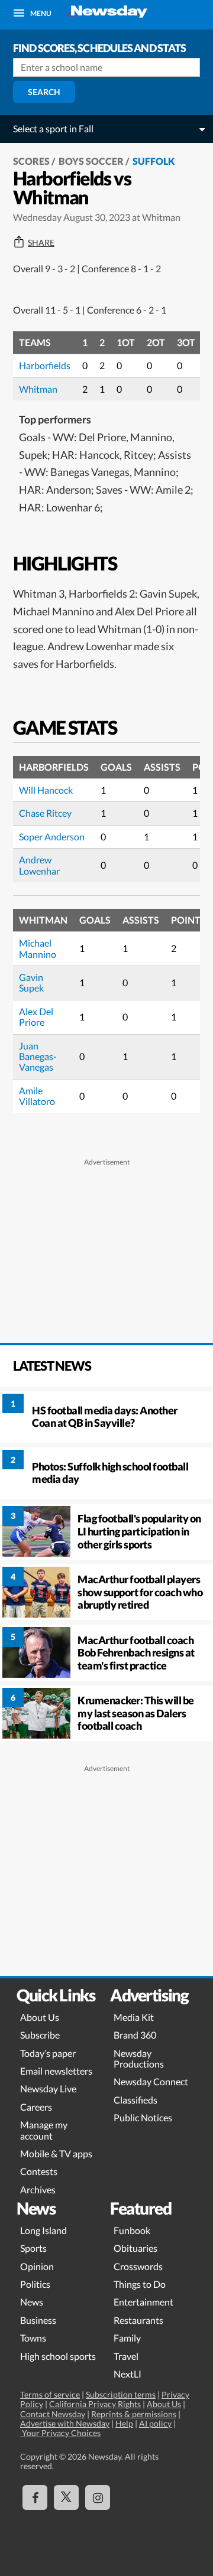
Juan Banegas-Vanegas (38, 1057)
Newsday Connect (151, 2081)
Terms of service (50, 2394)
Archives (38, 2189)
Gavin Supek (31, 982)
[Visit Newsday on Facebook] (35, 2497)
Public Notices (143, 2117)
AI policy (155, 2423)
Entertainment (143, 2302)
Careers (36, 2107)
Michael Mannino (38, 948)
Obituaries (135, 2248)
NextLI (128, 2374)
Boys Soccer (91, 161)
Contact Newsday (53, 2414)
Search (44, 92)
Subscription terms (121, 2394)
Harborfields (45, 365)
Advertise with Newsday (65, 2423)
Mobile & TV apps (56, 2153)
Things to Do (140, 2284)
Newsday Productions (139, 2058)
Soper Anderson (52, 837)
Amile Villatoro (37, 1096)
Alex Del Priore (36, 1017)
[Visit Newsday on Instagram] (98, 2497)
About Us (40, 2017)
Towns (33, 2338)
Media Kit (134, 2017)
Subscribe (40, 2035)
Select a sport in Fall (53, 128)
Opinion (37, 2266)
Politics (35, 2284)
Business (38, 2320)
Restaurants (138, 2320)
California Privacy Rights (95, 2404)
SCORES (31, 161)
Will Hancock (46, 790)
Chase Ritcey (45, 813)
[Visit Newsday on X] (66, 2497)
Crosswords (138, 2266)
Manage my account (44, 2130)
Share (41, 243)
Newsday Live (48, 2088)
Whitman (38, 389)
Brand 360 (135, 2035)
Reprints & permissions (134, 2414)
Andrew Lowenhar (39, 865)
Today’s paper (48, 2053)
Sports (33, 2248)
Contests (39, 2171)
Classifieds (135, 2100)
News (32, 2302)
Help (124, 2423)
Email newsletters (56, 2071)
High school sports (58, 2356)
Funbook (132, 2230)
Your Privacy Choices (60, 2433)
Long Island (43, 2230)
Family (127, 2338)
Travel (126, 2356)
